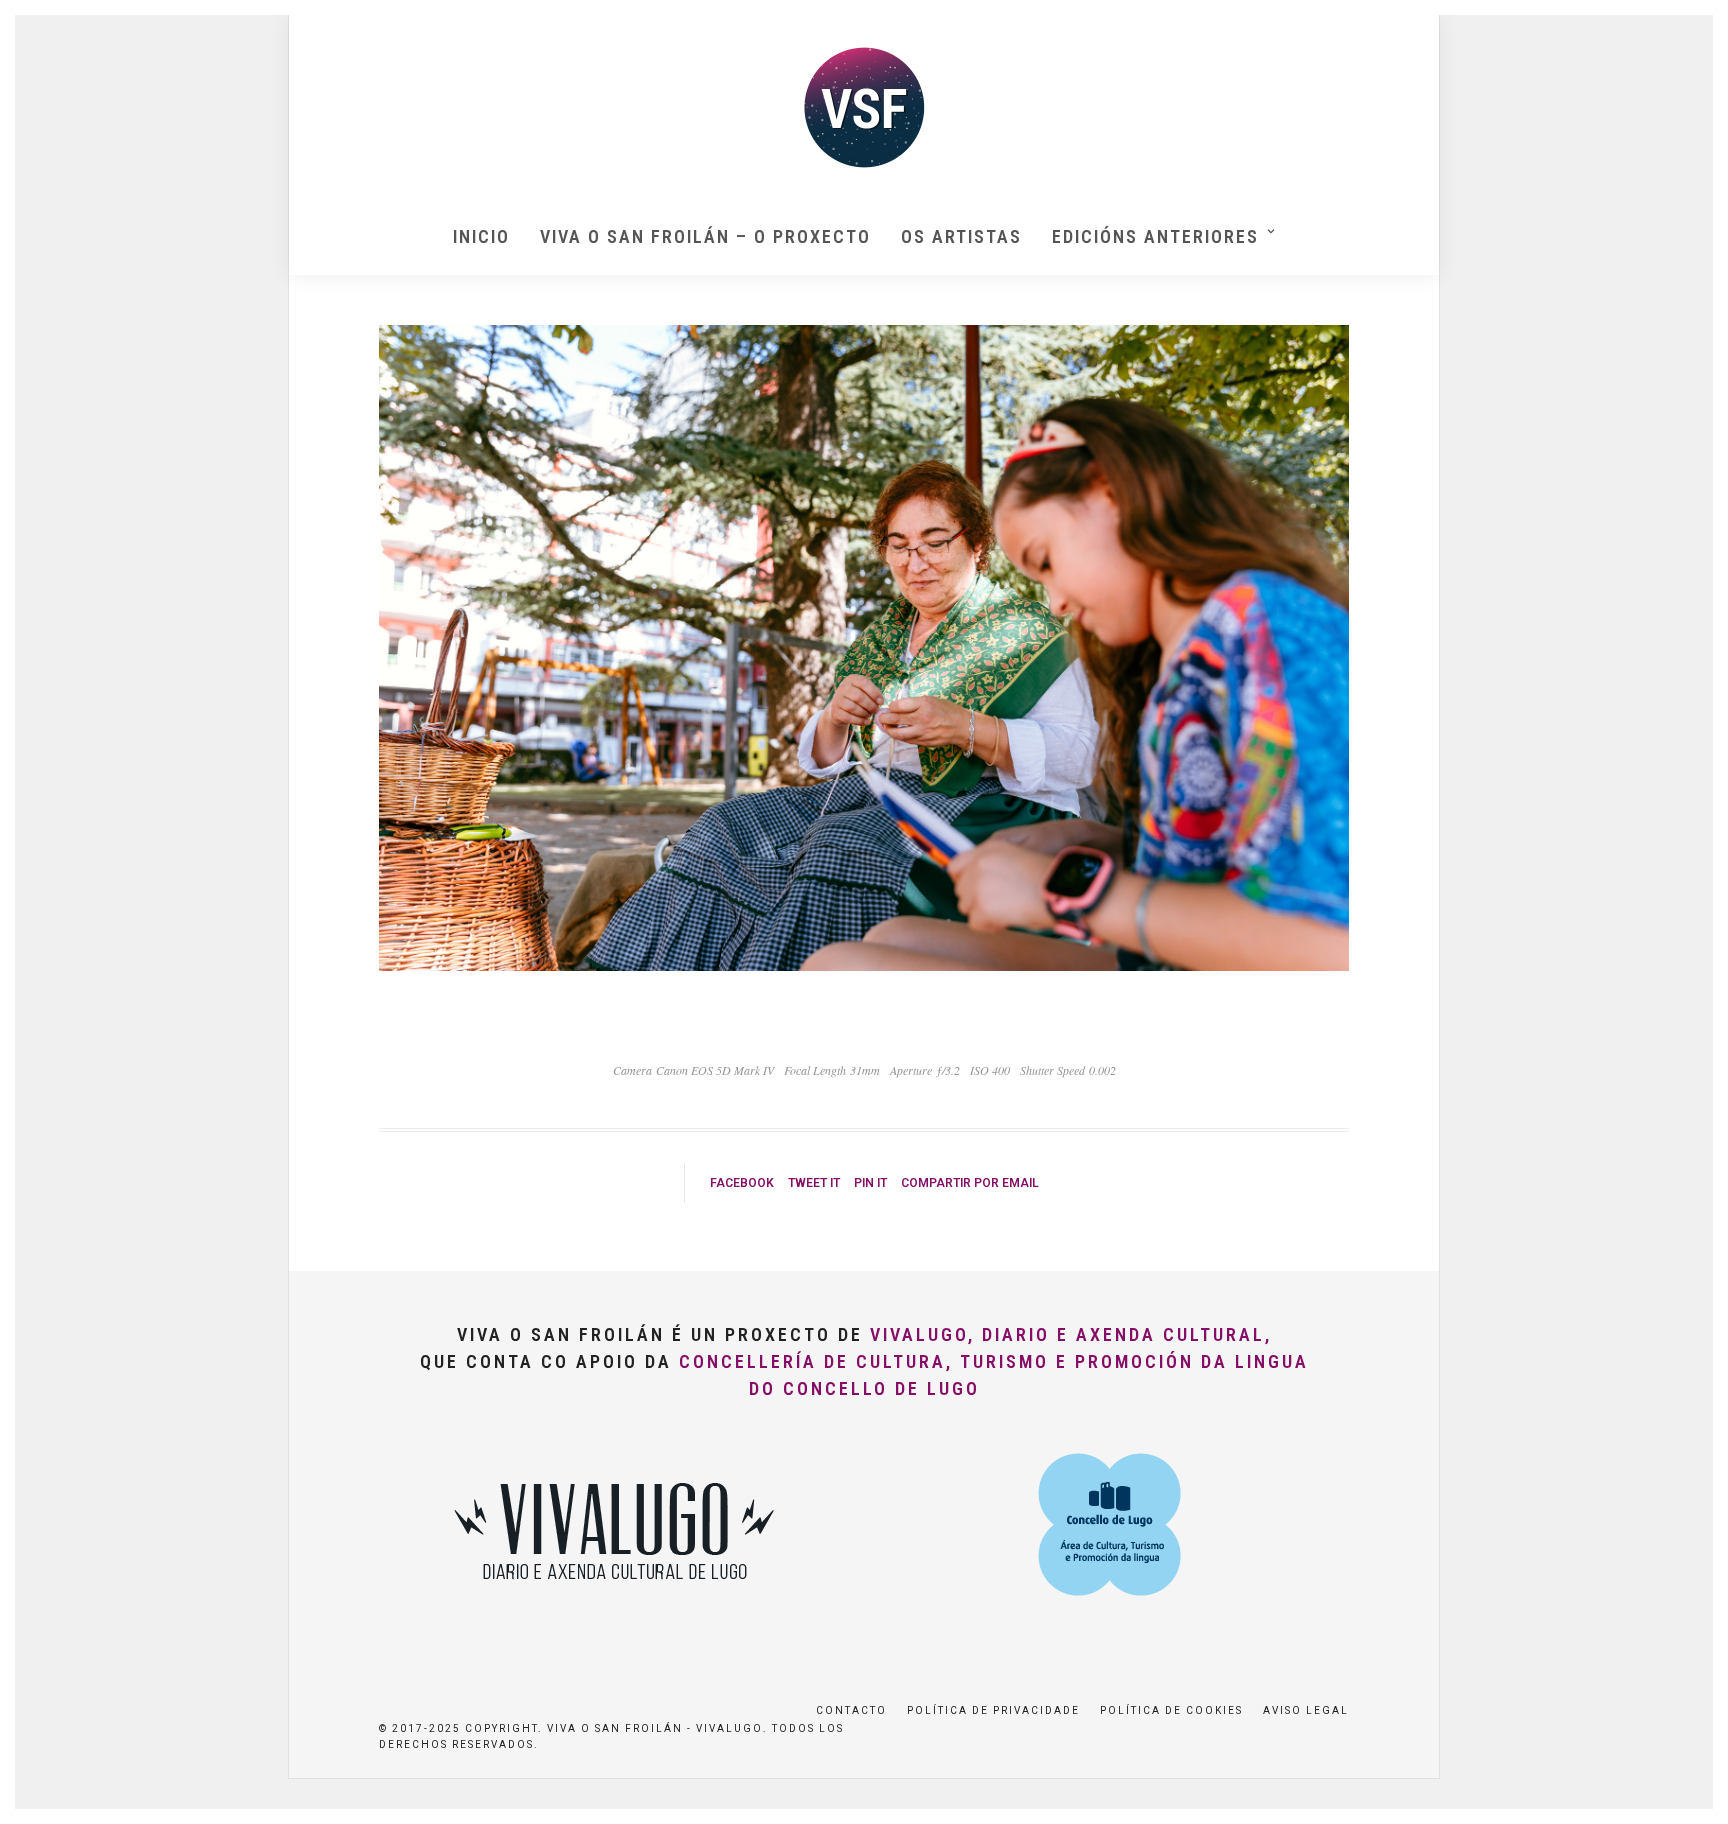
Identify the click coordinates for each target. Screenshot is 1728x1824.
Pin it (870, 1183)
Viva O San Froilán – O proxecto (705, 236)
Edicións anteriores (1155, 236)
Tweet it (814, 1183)
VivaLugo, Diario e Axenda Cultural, (1071, 1334)
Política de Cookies (1171, 1710)
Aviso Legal (1306, 1710)
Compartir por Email (970, 1183)
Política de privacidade (993, 1710)
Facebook (742, 1183)
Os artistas (961, 236)
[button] (1685, 28)
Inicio (481, 236)
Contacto (851, 1710)
